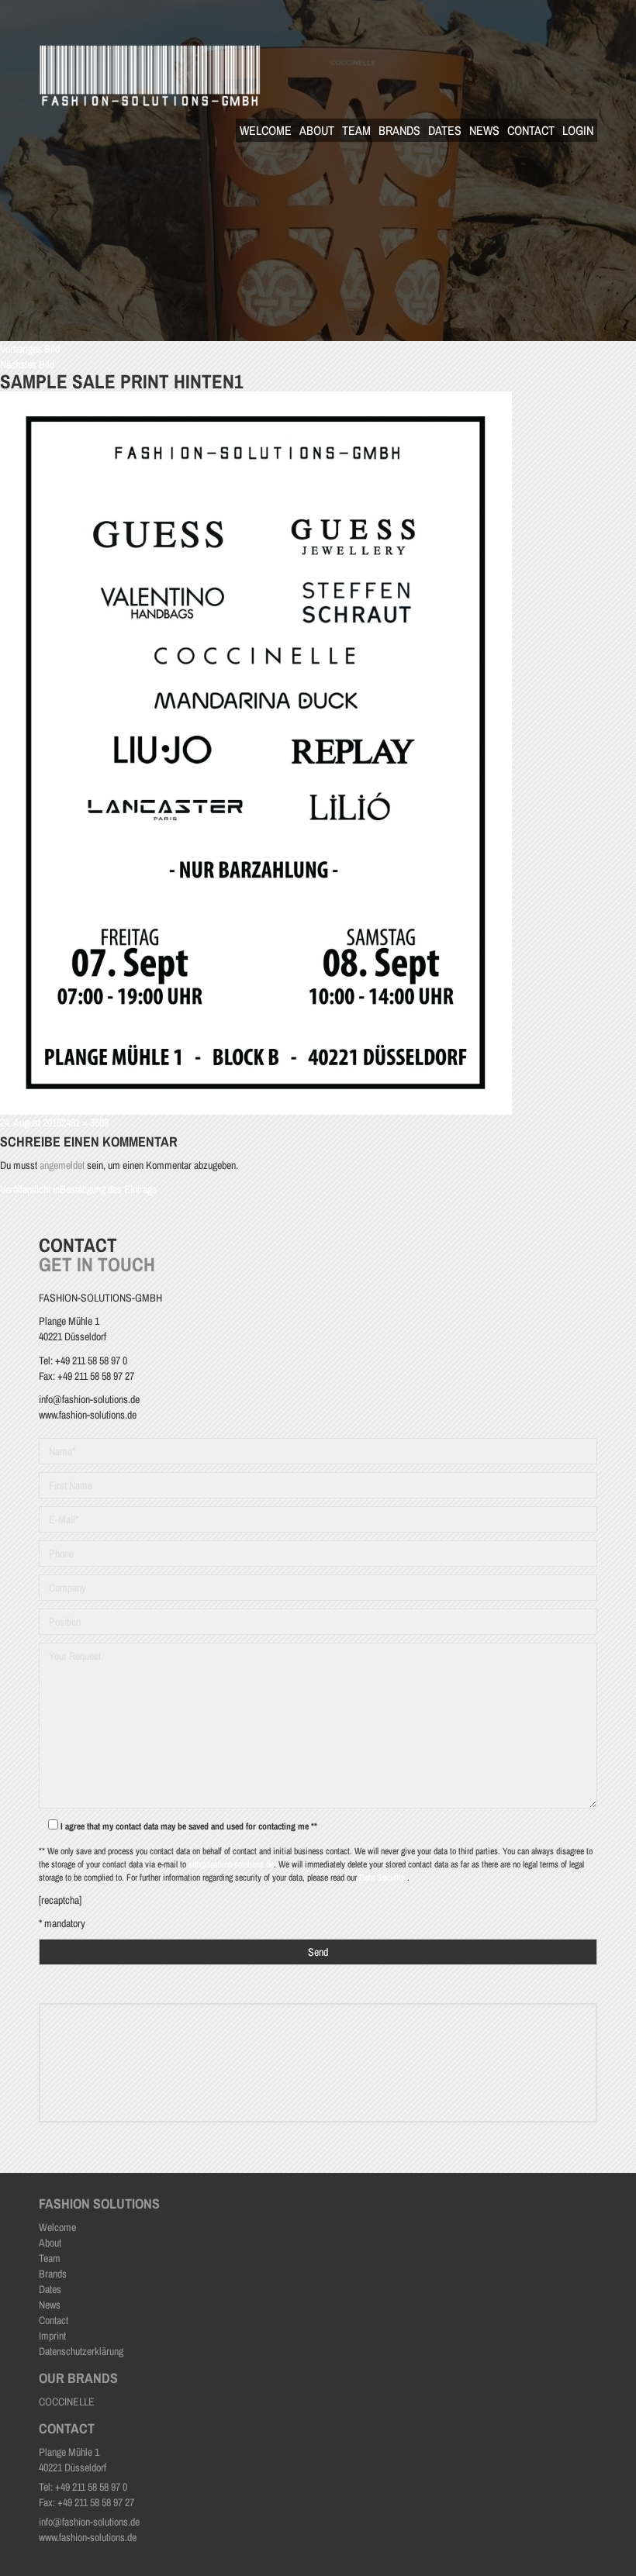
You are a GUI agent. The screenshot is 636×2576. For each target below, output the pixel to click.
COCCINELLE (67, 2402)
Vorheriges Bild (30, 349)
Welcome (266, 130)
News (484, 130)
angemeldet (62, 1165)
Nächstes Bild (27, 364)
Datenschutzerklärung (81, 2351)
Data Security (383, 1878)
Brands (399, 130)
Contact (531, 130)
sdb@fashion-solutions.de (231, 1864)
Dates (445, 130)
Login (578, 130)
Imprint (52, 2336)
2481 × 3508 (85, 1122)
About (317, 130)
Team (356, 130)
